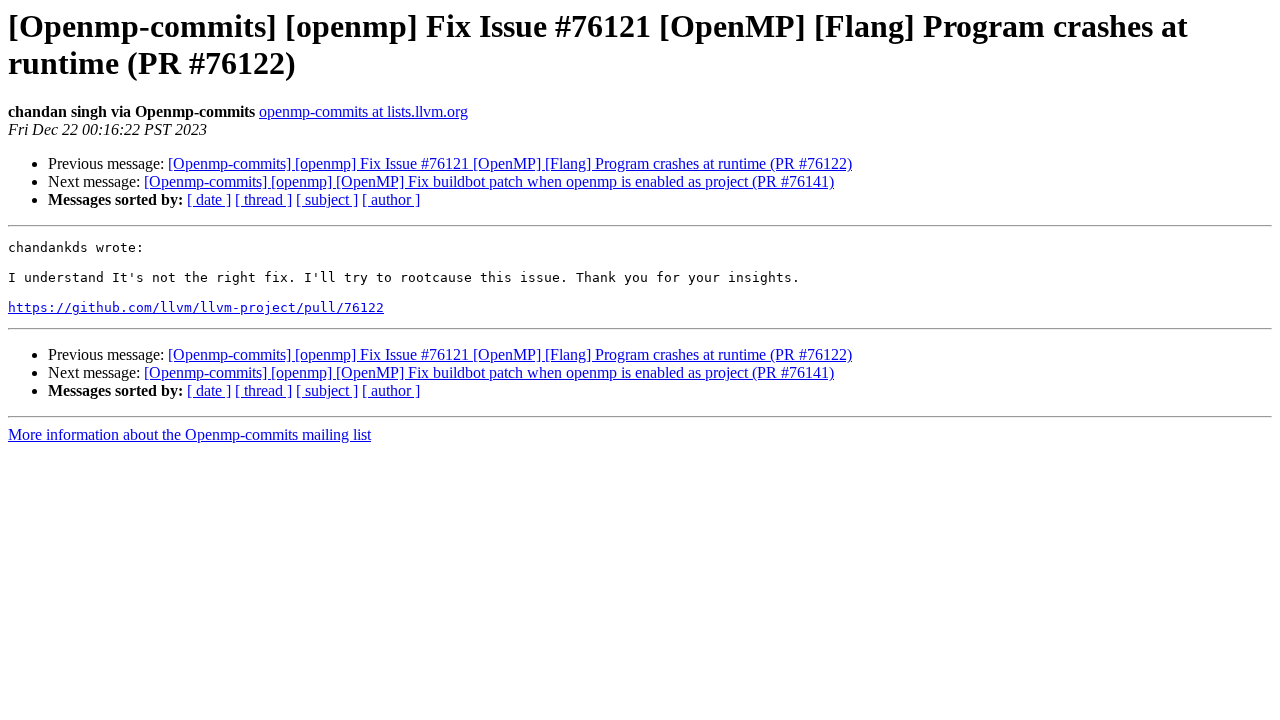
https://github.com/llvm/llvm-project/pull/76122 (196, 307)
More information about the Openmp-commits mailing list (189, 434)
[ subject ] (327, 199)
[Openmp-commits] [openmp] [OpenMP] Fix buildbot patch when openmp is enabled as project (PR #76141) (489, 181)
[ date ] (209, 199)
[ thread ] (263, 199)
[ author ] (391, 199)
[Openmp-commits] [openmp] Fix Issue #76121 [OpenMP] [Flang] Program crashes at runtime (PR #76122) (510, 163)
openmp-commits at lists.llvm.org (363, 111)
